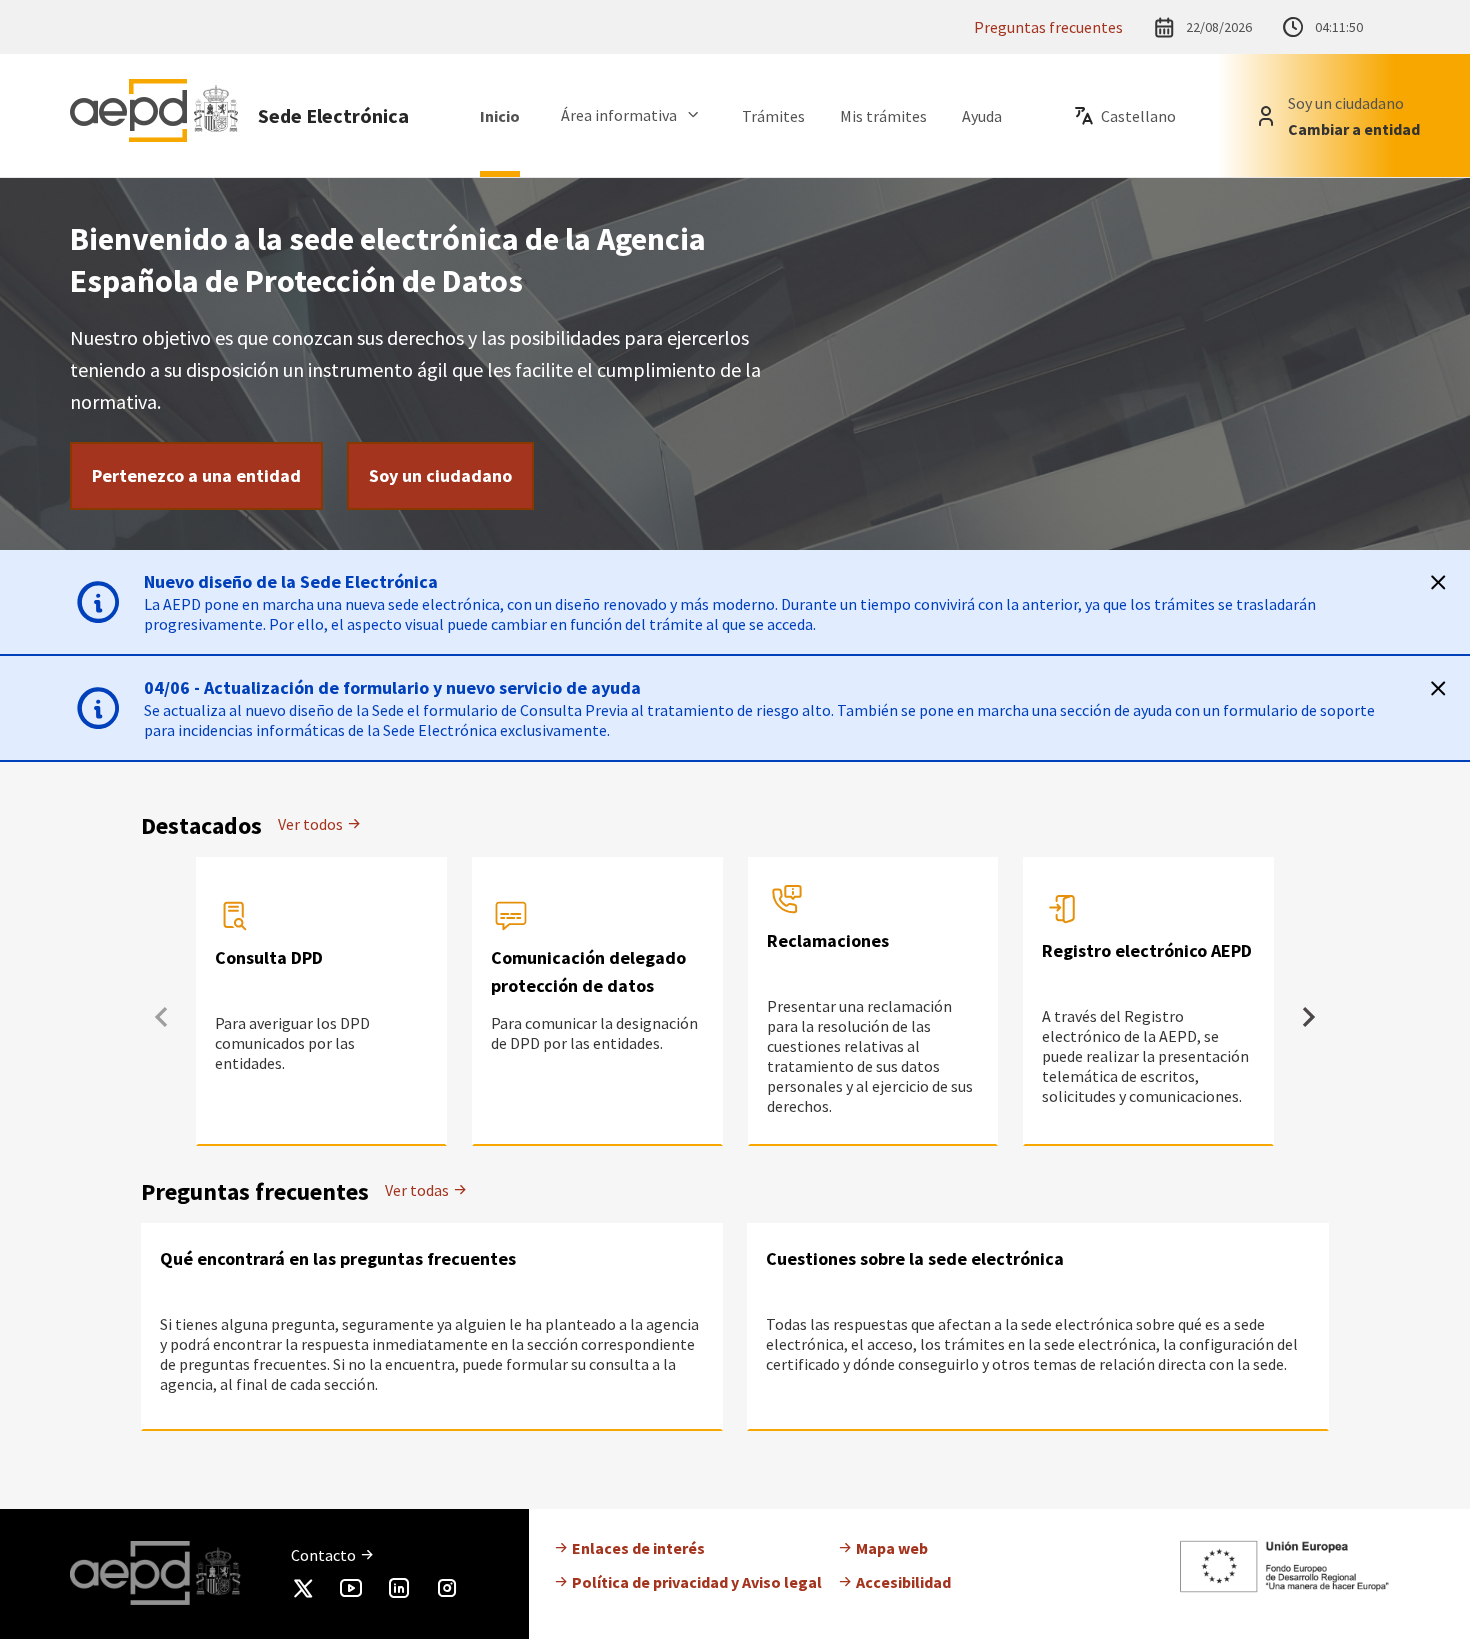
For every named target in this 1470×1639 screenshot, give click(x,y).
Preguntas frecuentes (1048, 27)
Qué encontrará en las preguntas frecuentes (338, 1258)
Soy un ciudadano (440, 475)
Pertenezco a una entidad (196, 475)
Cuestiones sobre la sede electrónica (915, 1258)
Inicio (500, 116)
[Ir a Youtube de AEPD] (351, 1592)
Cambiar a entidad (1354, 129)
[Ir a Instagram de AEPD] (447, 1592)
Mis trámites (883, 116)
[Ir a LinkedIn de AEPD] (399, 1592)
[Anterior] (161, 1017)
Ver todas (418, 1190)
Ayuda (982, 116)
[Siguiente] (1309, 1017)
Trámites (773, 116)
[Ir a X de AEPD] (303, 1592)
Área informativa (619, 115)
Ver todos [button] (312, 824)
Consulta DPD (269, 957)
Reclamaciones (828, 940)
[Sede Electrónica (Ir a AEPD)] (154, 115)
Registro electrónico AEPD (1147, 950)
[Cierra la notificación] (1438, 582)
